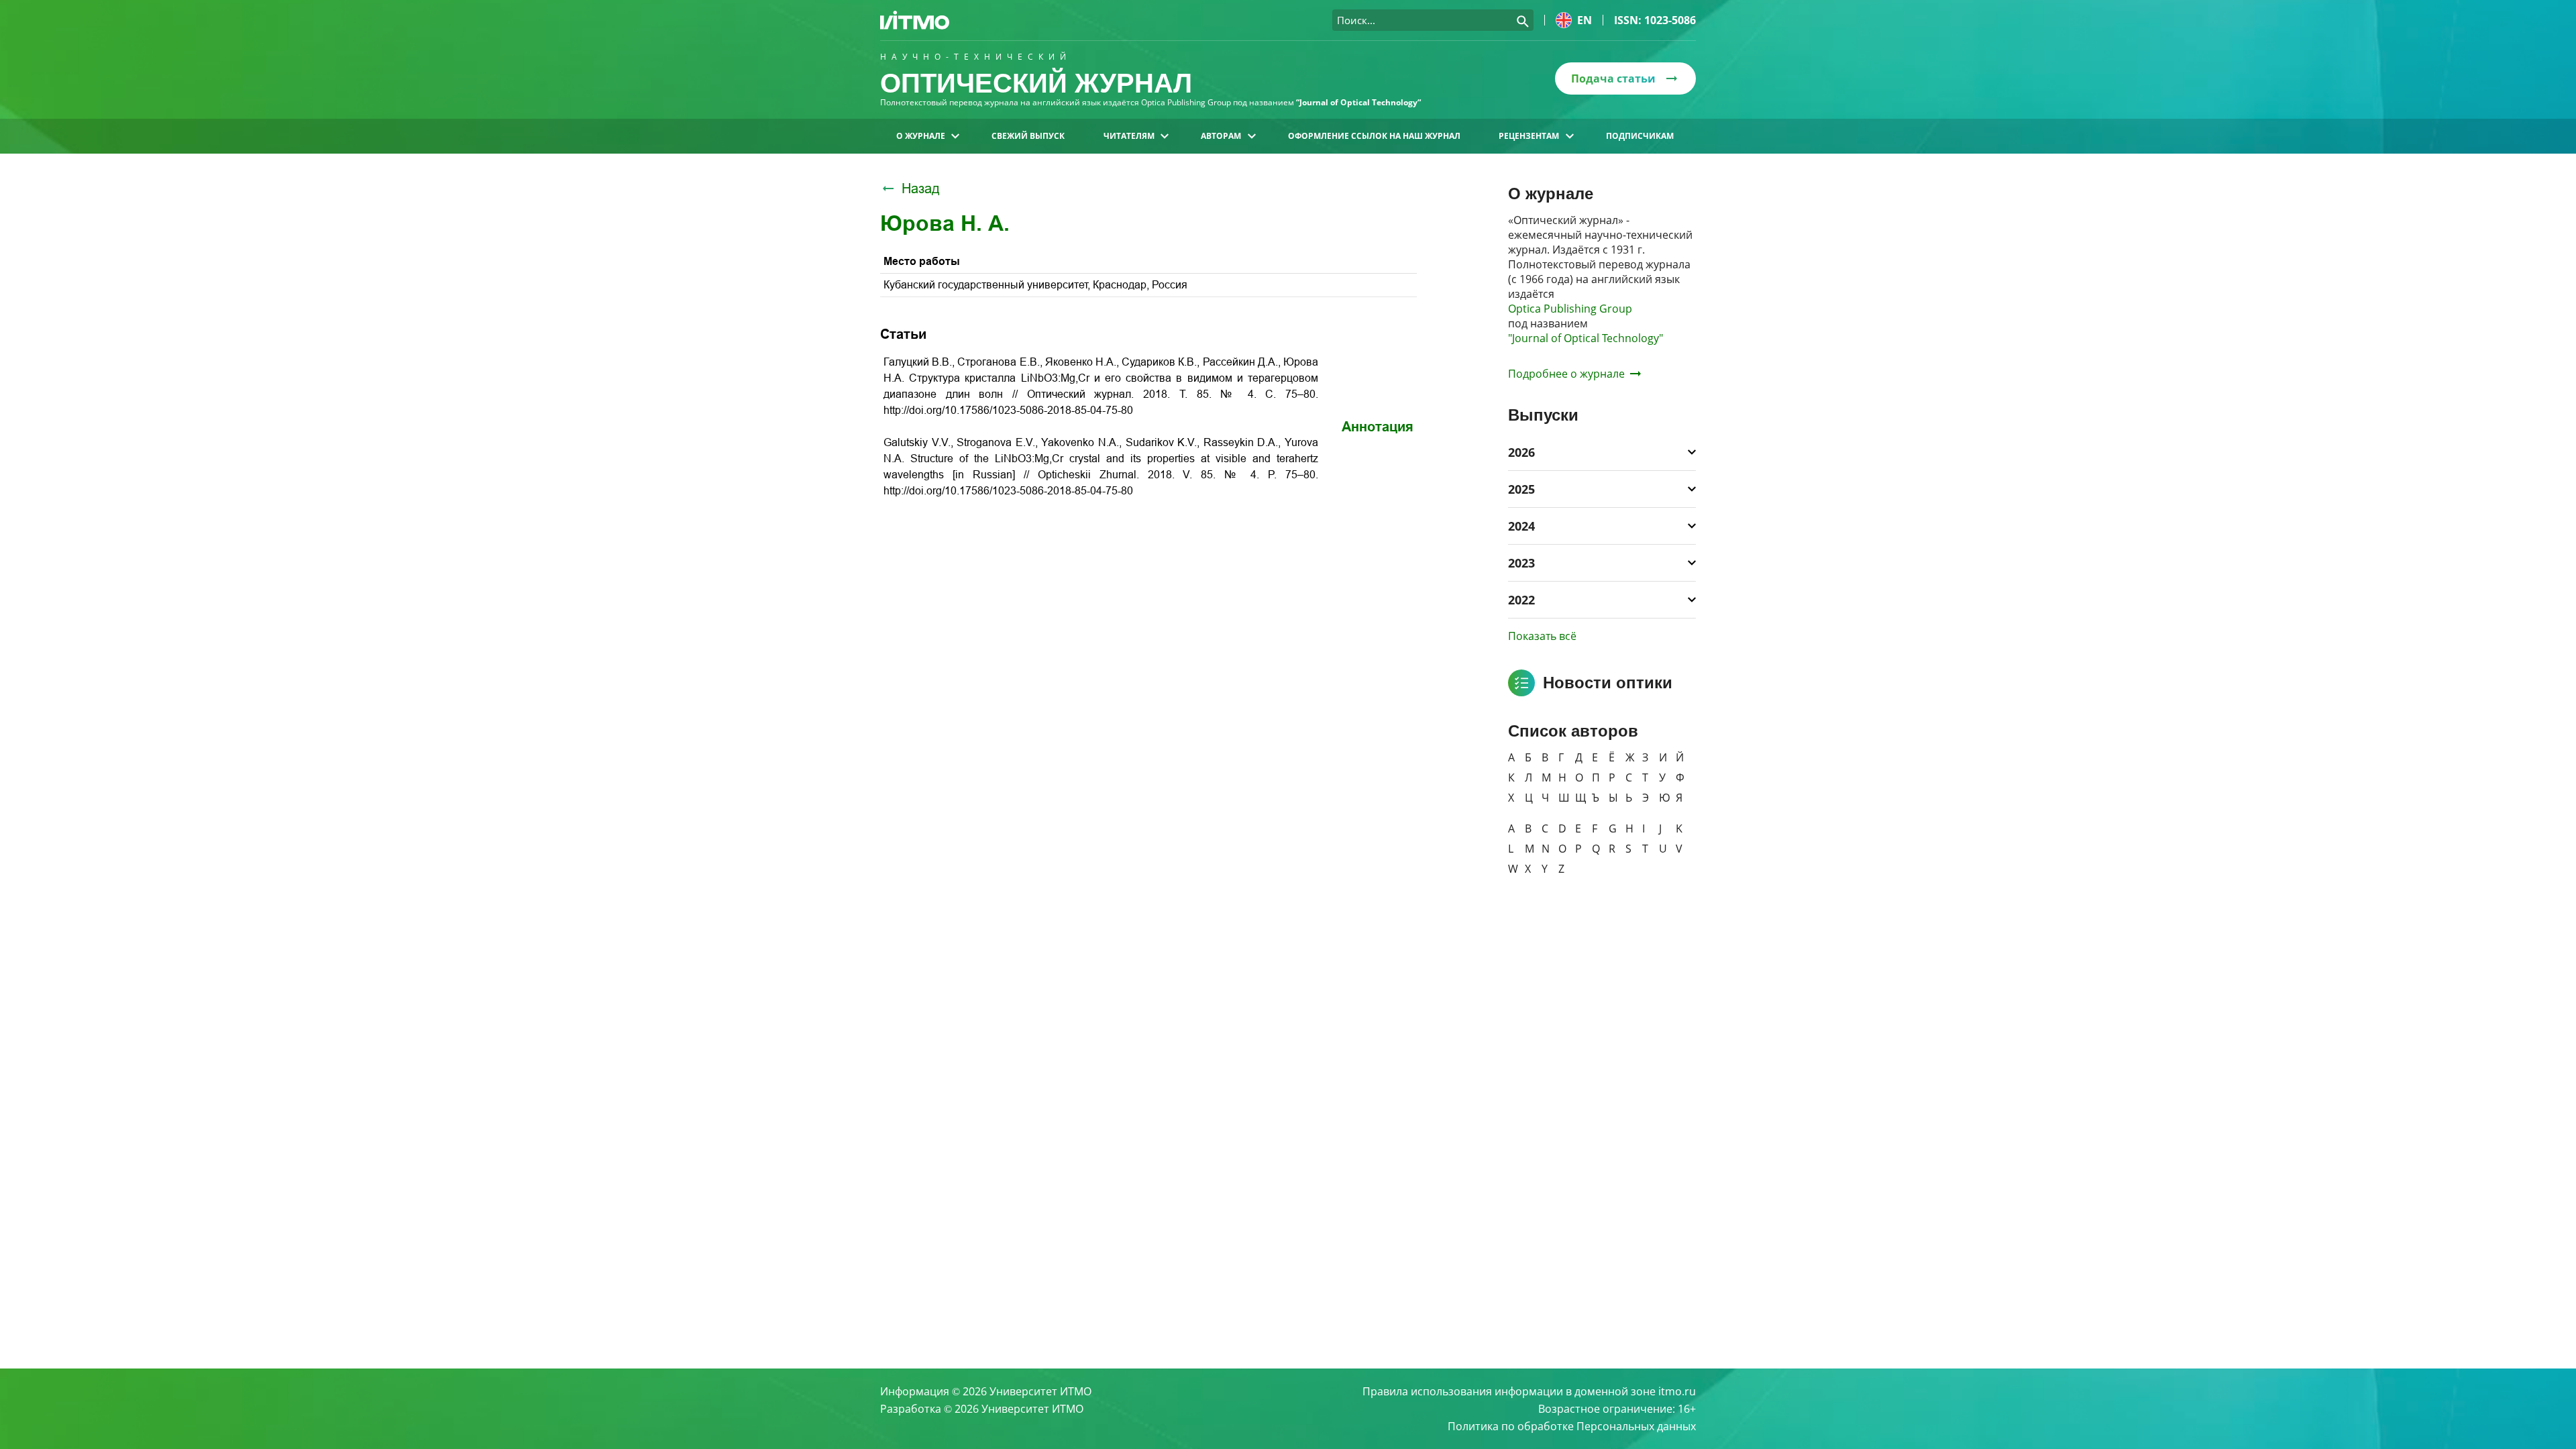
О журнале (921, 136)
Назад (921, 189)
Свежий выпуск (1028, 136)
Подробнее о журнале (1566, 374)
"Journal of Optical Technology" (1586, 338)
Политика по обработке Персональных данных (1572, 1426)
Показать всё (1542, 636)
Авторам (1221, 136)
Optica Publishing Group (1570, 309)
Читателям (1129, 136)
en (1585, 20)
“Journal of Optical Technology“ (1358, 102)
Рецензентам (1529, 136)
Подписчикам (1640, 136)
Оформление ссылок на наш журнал (1374, 136)
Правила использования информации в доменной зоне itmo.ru (1529, 1391)
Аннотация (1378, 427)
